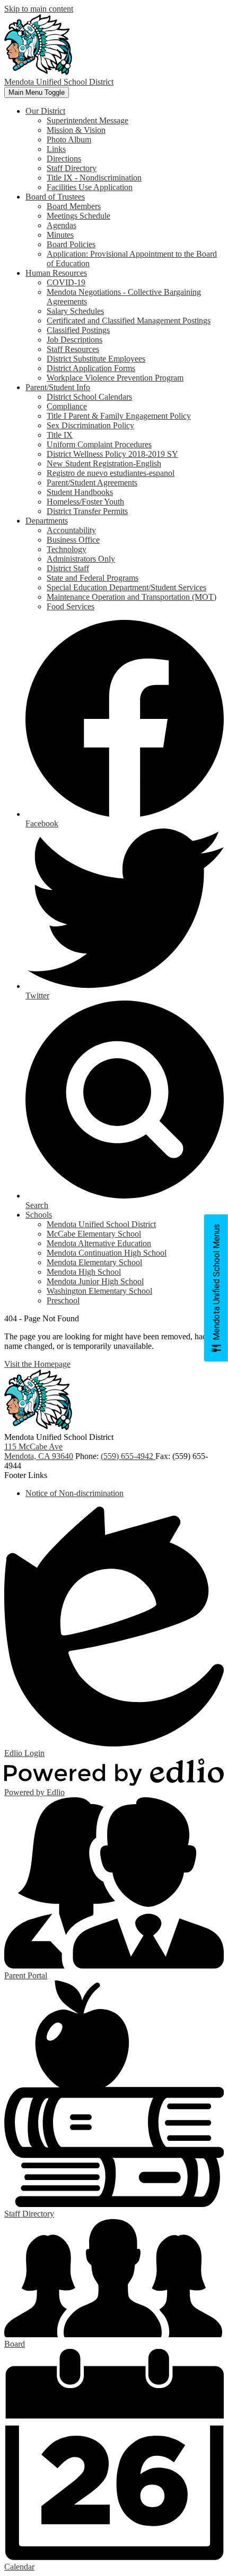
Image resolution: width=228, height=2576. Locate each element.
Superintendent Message (87, 120)
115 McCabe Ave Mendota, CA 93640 (39, 1451)
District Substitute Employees (96, 359)
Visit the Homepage (37, 1364)
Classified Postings (78, 330)
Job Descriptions (74, 340)
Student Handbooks (80, 492)
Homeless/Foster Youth (85, 502)
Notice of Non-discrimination (74, 1493)
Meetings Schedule (78, 216)
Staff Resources (73, 349)
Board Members (74, 206)
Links (56, 149)
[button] (45, 111)
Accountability (71, 530)
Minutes (60, 235)
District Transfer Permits (87, 511)
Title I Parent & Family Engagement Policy (119, 416)
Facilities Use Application (90, 187)
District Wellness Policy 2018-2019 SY (112, 454)
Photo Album (69, 139)
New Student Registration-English (104, 463)
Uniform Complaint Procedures (99, 444)
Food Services (71, 606)
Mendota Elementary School (94, 1262)
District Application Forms (91, 368)
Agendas (62, 225)
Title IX (60, 435)
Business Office (73, 540)
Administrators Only (81, 559)
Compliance (67, 406)
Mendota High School (84, 1272)
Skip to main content (39, 9)
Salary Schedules (75, 311)
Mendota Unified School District (101, 1224)
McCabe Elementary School (94, 1234)
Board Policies (71, 244)
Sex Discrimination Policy (90, 425)
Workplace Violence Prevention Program (115, 378)
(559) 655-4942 (128, 1456)
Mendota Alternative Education (99, 1243)
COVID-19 (66, 282)
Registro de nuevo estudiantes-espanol (111, 473)
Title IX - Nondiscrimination (94, 178)
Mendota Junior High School (95, 1281)
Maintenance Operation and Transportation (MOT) (131, 597)
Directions (64, 159)
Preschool (63, 1300)
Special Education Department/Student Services (126, 587)
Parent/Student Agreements (92, 483)
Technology (67, 549)
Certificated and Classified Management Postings (129, 321)
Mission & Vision (76, 130)
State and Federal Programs (93, 578)
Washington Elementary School (99, 1291)
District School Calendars (89, 397)
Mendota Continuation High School (107, 1253)
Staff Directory (72, 168)
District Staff (68, 568)
